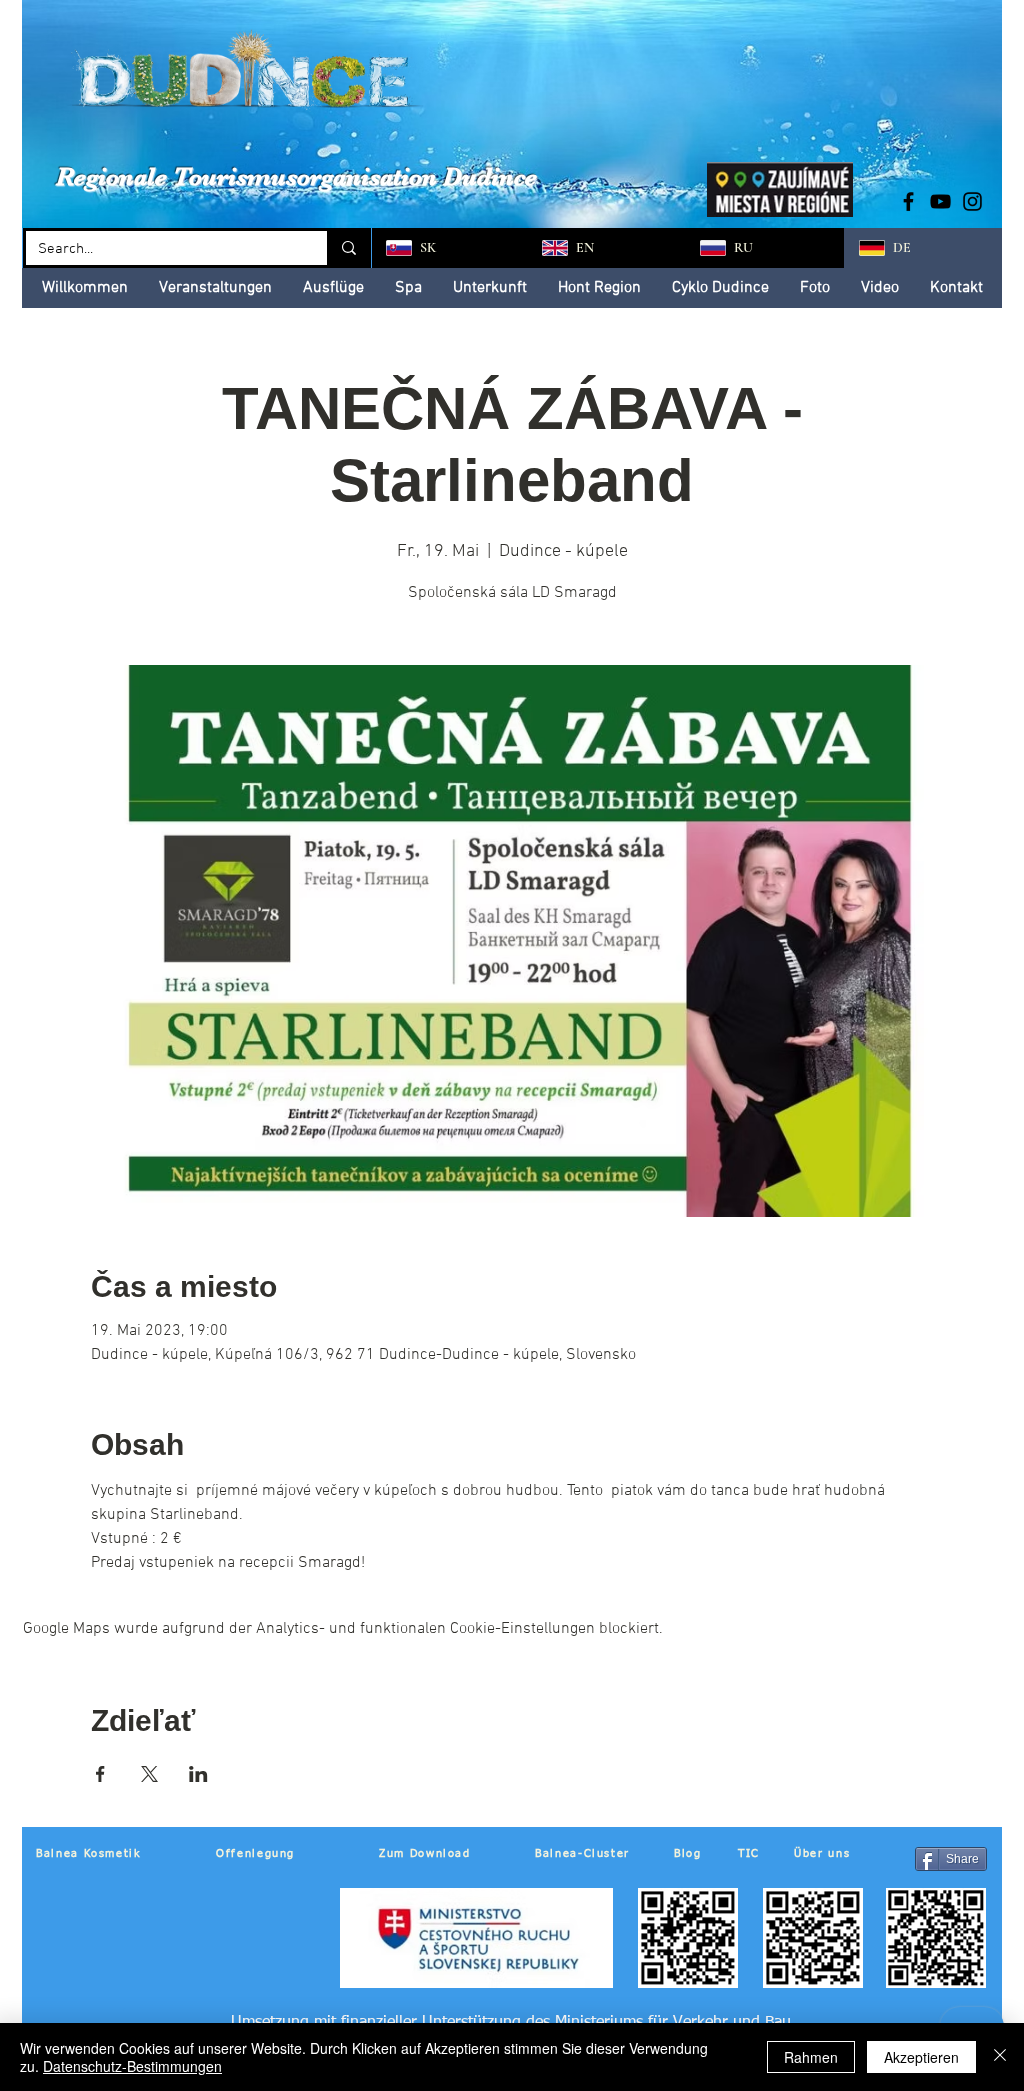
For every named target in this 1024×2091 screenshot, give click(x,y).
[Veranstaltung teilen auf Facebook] (100, 1774)
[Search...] (347, 248)
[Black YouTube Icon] (940, 201)
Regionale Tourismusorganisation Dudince (296, 176)
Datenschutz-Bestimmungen (132, 2066)
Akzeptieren (921, 2057)
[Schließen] (1000, 2057)
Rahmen (811, 2057)
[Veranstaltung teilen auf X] (149, 1774)
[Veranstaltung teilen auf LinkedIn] (198, 1774)
